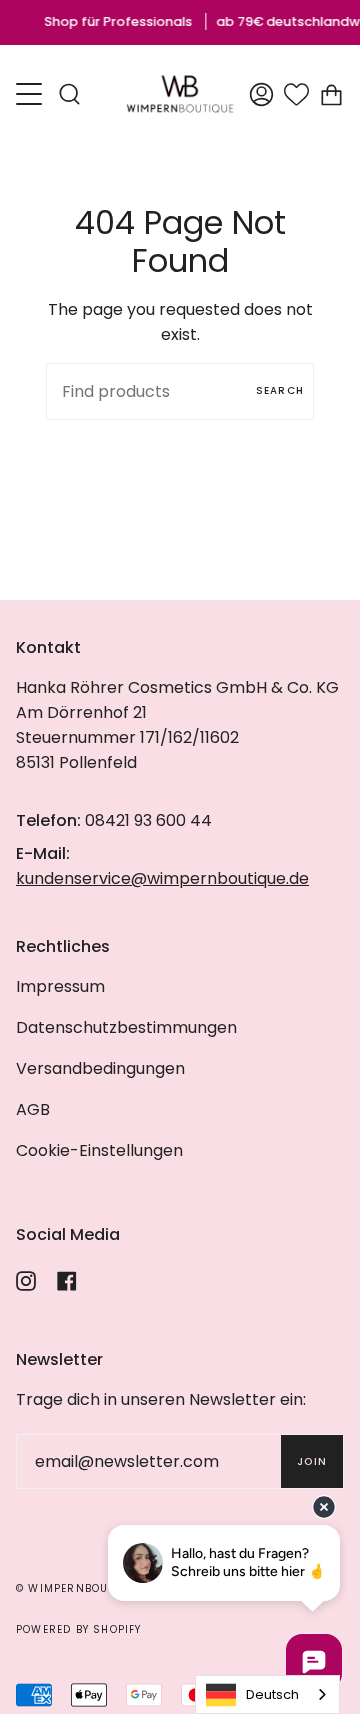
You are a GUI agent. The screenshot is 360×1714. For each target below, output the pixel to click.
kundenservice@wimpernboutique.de (162, 878)
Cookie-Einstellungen (99, 1150)
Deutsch (272, 1694)
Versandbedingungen (100, 1068)
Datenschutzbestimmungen (126, 1027)
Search (280, 390)
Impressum (60, 986)
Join (312, 1461)
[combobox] (267, 1694)
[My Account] (261, 94)
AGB (33, 1109)
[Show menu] (31, 94)
